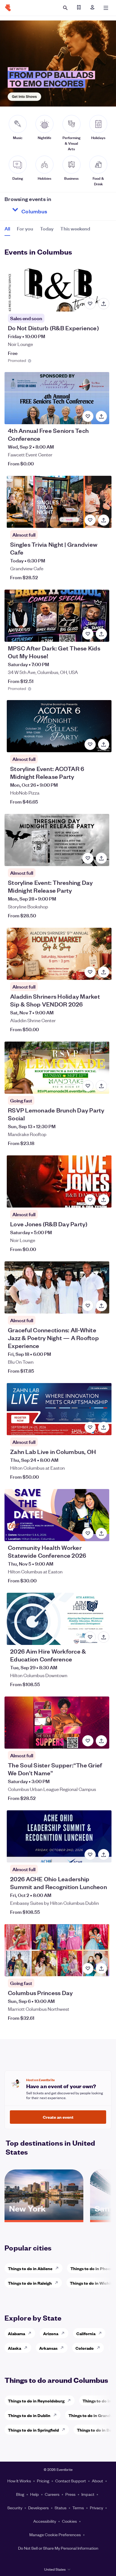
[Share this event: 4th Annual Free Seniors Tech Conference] (101, 416)
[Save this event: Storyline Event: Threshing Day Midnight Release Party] (88, 858)
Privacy (96, 2508)
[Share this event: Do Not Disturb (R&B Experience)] (104, 304)
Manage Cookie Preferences (55, 2535)
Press (70, 2494)
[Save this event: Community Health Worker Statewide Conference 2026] (88, 1533)
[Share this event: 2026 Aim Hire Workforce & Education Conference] (104, 1637)
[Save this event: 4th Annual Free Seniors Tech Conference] (88, 416)
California (86, 2333)
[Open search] (65, 8)
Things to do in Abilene (30, 2268)
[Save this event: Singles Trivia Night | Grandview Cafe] (90, 520)
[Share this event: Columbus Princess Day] (101, 1968)
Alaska (14, 2348)
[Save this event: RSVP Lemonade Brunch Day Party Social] (88, 1086)
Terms (78, 2508)
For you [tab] (25, 228)
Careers (52, 2494)
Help (34, 2494)
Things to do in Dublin (29, 2415)
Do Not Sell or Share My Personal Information (58, 2548)
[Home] (8, 8)
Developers (38, 2508)
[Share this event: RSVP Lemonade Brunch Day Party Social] (101, 1086)
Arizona (51, 2333)
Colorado (85, 2348)
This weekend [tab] (75, 228)
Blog (20, 2494)
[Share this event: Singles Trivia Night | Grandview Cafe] (104, 520)
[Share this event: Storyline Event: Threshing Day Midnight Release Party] (101, 858)
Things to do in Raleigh (30, 2283)
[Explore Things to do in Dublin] (57, 2415)
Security (15, 2508)
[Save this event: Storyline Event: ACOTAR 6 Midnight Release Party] (90, 744)
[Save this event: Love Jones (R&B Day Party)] (90, 1200)
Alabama (16, 2333)
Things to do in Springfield (33, 2430)
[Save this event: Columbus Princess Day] (88, 1968)
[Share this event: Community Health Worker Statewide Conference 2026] (101, 1533)
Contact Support (71, 2481)
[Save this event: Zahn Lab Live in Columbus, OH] (90, 1427)
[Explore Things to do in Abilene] (59, 2268)
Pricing (43, 2481)
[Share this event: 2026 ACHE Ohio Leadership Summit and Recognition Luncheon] (104, 1855)
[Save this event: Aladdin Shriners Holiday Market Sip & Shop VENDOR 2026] (90, 972)
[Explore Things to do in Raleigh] (58, 2283)
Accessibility (45, 2521)
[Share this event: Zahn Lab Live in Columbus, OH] (104, 1427)
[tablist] (47, 230)
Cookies (69, 2521)
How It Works (19, 2481)
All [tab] (7, 228)
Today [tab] (47, 228)
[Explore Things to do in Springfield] (65, 2430)
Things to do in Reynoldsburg (36, 2401)
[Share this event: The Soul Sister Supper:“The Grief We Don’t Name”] (101, 1741)
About (97, 2481)
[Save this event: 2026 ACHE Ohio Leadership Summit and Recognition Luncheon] (90, 1855)
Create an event (58, 2117)
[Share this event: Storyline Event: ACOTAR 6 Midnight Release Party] (104, 744)
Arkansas (48, 2348)
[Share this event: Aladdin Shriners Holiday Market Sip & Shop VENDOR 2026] (104, 972)
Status (61, 2508)
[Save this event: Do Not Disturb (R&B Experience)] (90, 304)
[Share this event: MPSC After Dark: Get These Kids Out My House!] (101, 634)
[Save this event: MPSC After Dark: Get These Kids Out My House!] (88, 634)
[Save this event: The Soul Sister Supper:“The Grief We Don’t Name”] (88, 1741)
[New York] (44, 2218)
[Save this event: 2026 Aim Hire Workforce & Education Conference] (90, 1637)
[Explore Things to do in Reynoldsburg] (71, 2400)
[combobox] (55, 210)
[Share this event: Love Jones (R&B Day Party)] (104, 1200)
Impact (88, 2494)
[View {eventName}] (58, 285)
